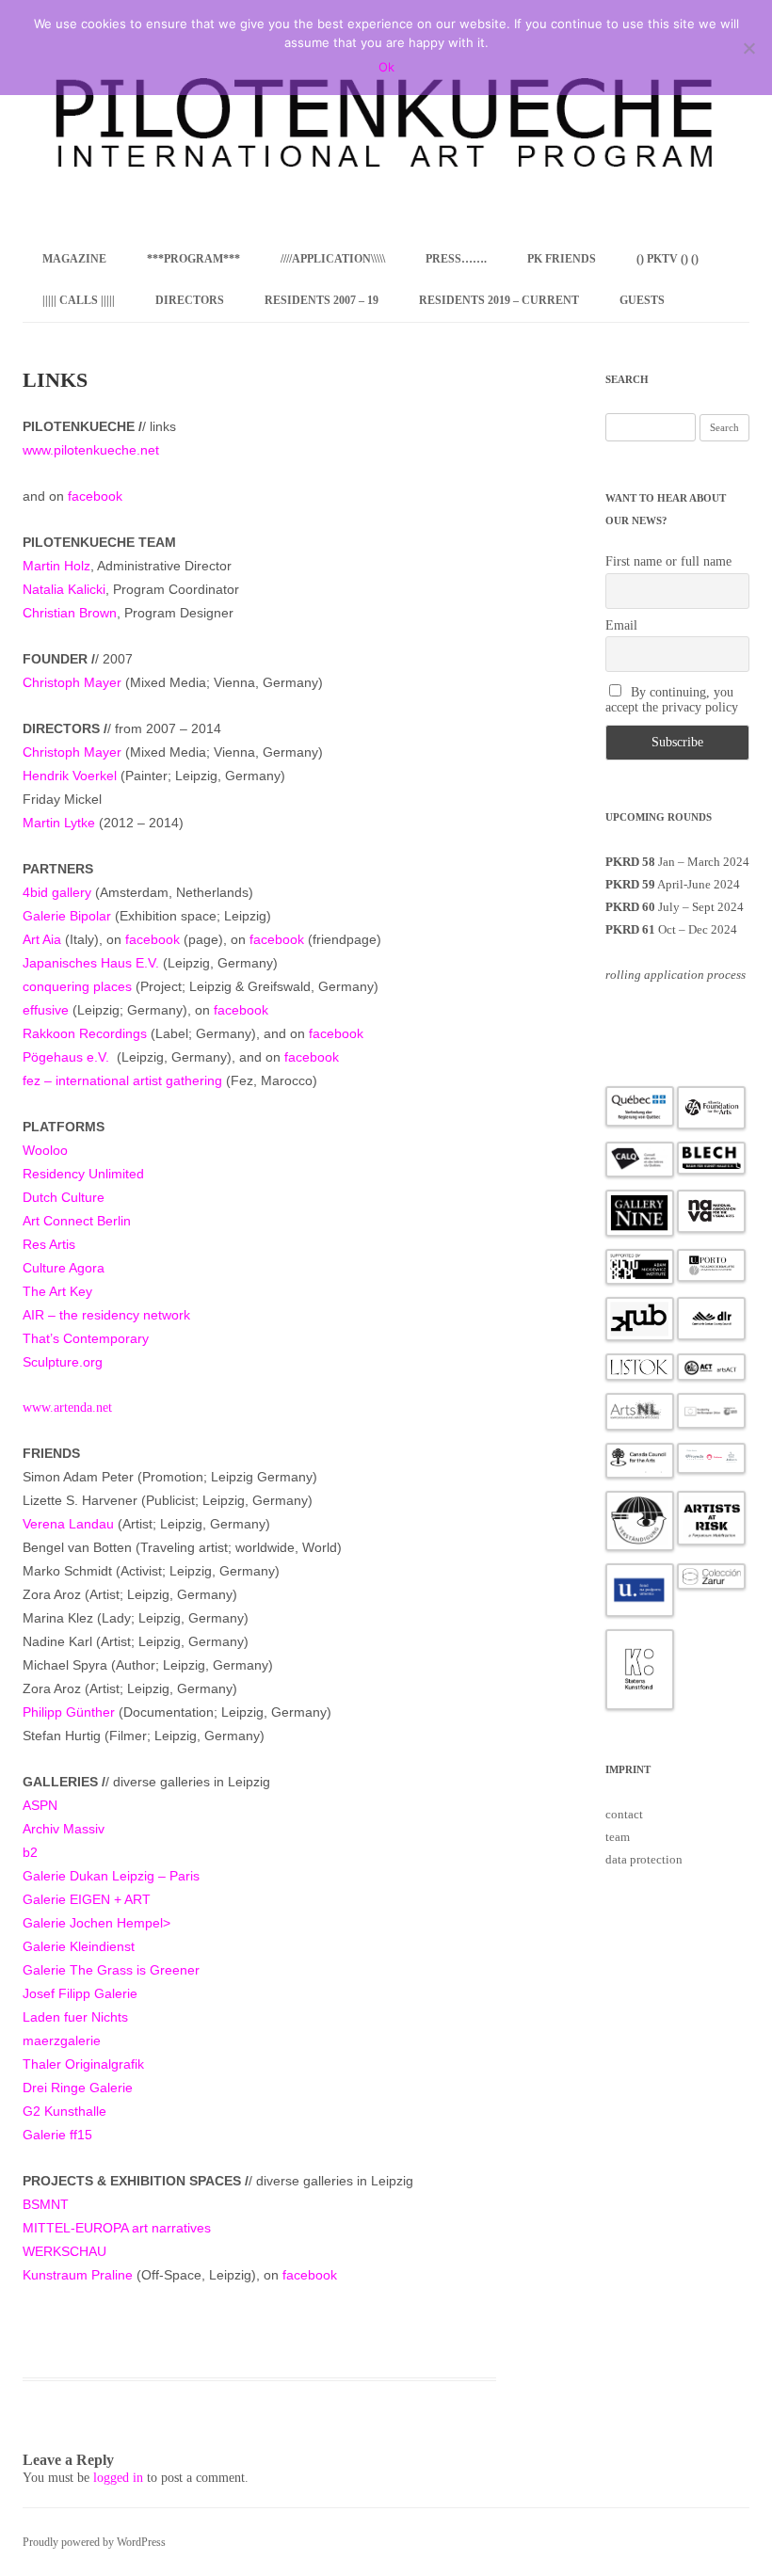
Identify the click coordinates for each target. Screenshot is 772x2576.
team (618, 1837)
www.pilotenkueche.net (91, 450)
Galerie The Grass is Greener (111, 1970)
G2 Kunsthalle (64, 2111)
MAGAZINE (74, 259)
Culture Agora (64, 1268)
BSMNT (46, 2204)
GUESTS (642, 300)
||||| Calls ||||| (79, 300)
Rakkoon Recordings (85, 1033)
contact (624, 1814)
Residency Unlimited (83, 1174)
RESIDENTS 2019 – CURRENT (499, 300)
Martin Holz (56, 566)
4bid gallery (57, 892)
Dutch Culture (64, 1197)
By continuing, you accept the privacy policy (672, 700)
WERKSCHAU (64, 2251)
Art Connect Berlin (77, 1221)
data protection (644, 1859)
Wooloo (45, 1150)
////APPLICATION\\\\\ (333, 259)
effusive (46, 1010)
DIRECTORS (190, 300)
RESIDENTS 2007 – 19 (322, 300)
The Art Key (57, 1291)
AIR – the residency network (106, 1315)
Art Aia (42, 939)
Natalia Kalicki (64, 589)
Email (621, 625)
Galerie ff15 (57, 2135)
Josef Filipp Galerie (80, 1993)
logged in (118, 2478)
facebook (95, 496)
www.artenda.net (67, 1408)
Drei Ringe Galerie (78, 2088)
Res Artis (49, 1244)
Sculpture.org (63, 1362)
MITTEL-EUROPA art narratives (117, 2228)
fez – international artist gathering (122, 1080)
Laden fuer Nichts (75, 2017)
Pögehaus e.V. (66, 1057)
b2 (30, 1852)
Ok (386, 67)
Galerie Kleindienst (79, 1946)
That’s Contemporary (86, 1338)
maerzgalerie (62, 2040)
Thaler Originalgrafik (83, 2064)
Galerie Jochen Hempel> (96, 1923)
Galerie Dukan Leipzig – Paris (111, 1876)
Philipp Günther (69, 1712)
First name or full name (668, 561)
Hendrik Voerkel (70, 776)
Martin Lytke (59, 823)
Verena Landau (68, 1524)
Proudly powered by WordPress (94, 2542)
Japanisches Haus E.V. (91, 963)
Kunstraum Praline (78, 2275)
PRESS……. (456, 259)
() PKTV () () (667, 259)
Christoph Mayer (72, 682)
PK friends (562, 259)
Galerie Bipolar (67, 916)
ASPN (40, 1805)
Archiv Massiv (64, 1829)
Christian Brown (70, 613)
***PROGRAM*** (193, 259)
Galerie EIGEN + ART (87, 1899)
